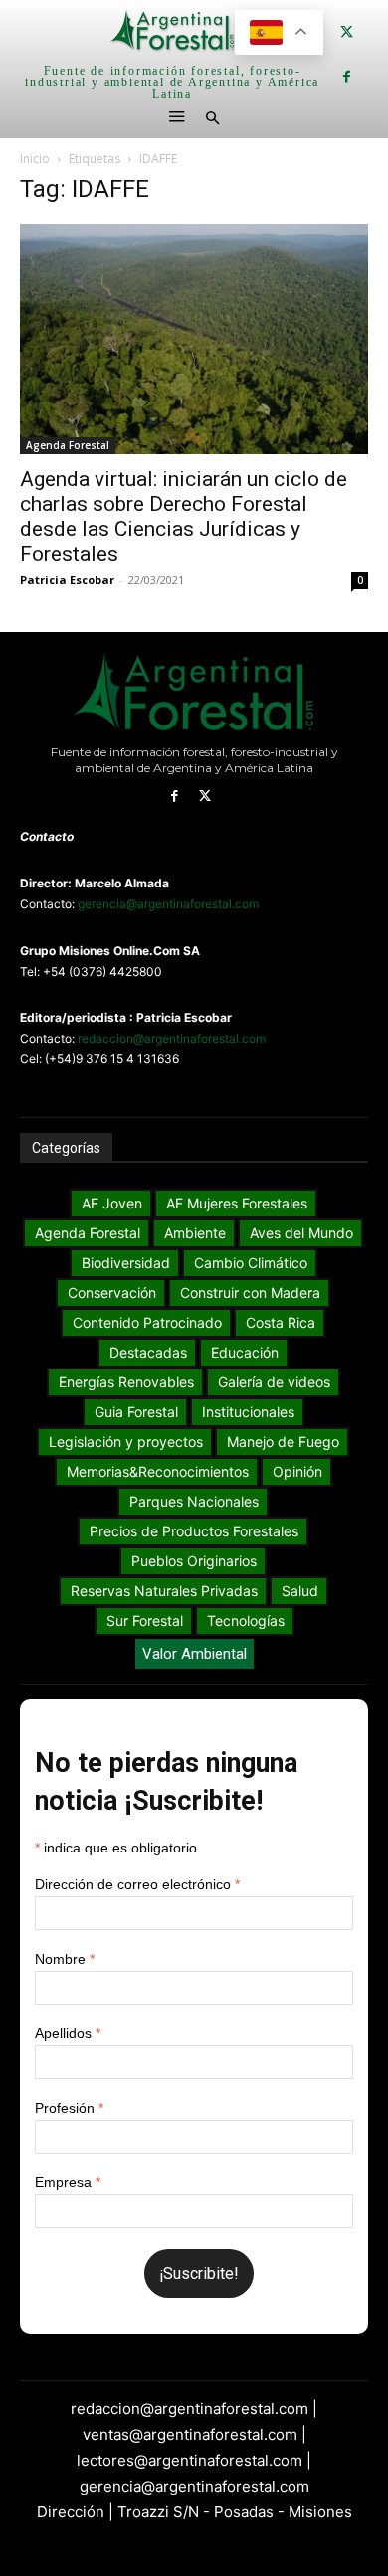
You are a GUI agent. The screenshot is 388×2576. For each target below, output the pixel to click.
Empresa (68, 2182)
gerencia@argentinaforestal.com (168, 904)
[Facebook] (347, 77)
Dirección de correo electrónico (137, 1884)
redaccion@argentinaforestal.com (172, 1038)
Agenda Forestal (68, 445)
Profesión (69, 2108)
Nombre (65, 1959)
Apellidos (68, 2033)
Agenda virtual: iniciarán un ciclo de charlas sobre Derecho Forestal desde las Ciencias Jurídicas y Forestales (184, 516)
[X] (347, 32)
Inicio (35, 159)
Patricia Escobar (67, 580)
